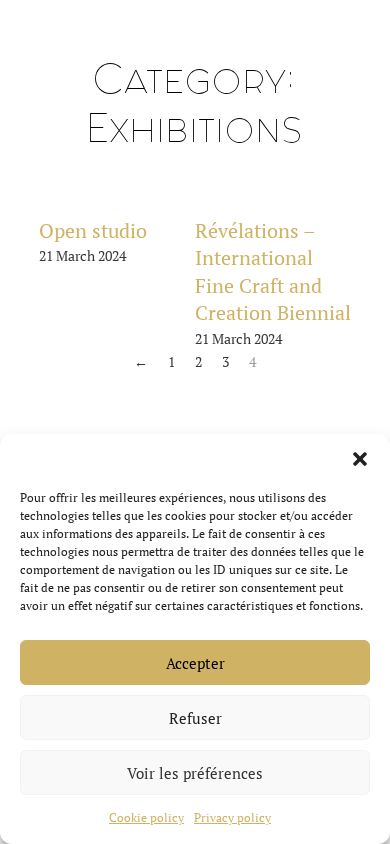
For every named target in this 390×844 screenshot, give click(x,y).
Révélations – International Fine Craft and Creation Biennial (273, 272)
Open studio (93, 231)
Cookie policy (146, 817)
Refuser (195, 718)
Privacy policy (232, 817)
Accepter (195, 663)
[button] (360, 459)
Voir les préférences (195, 773)
